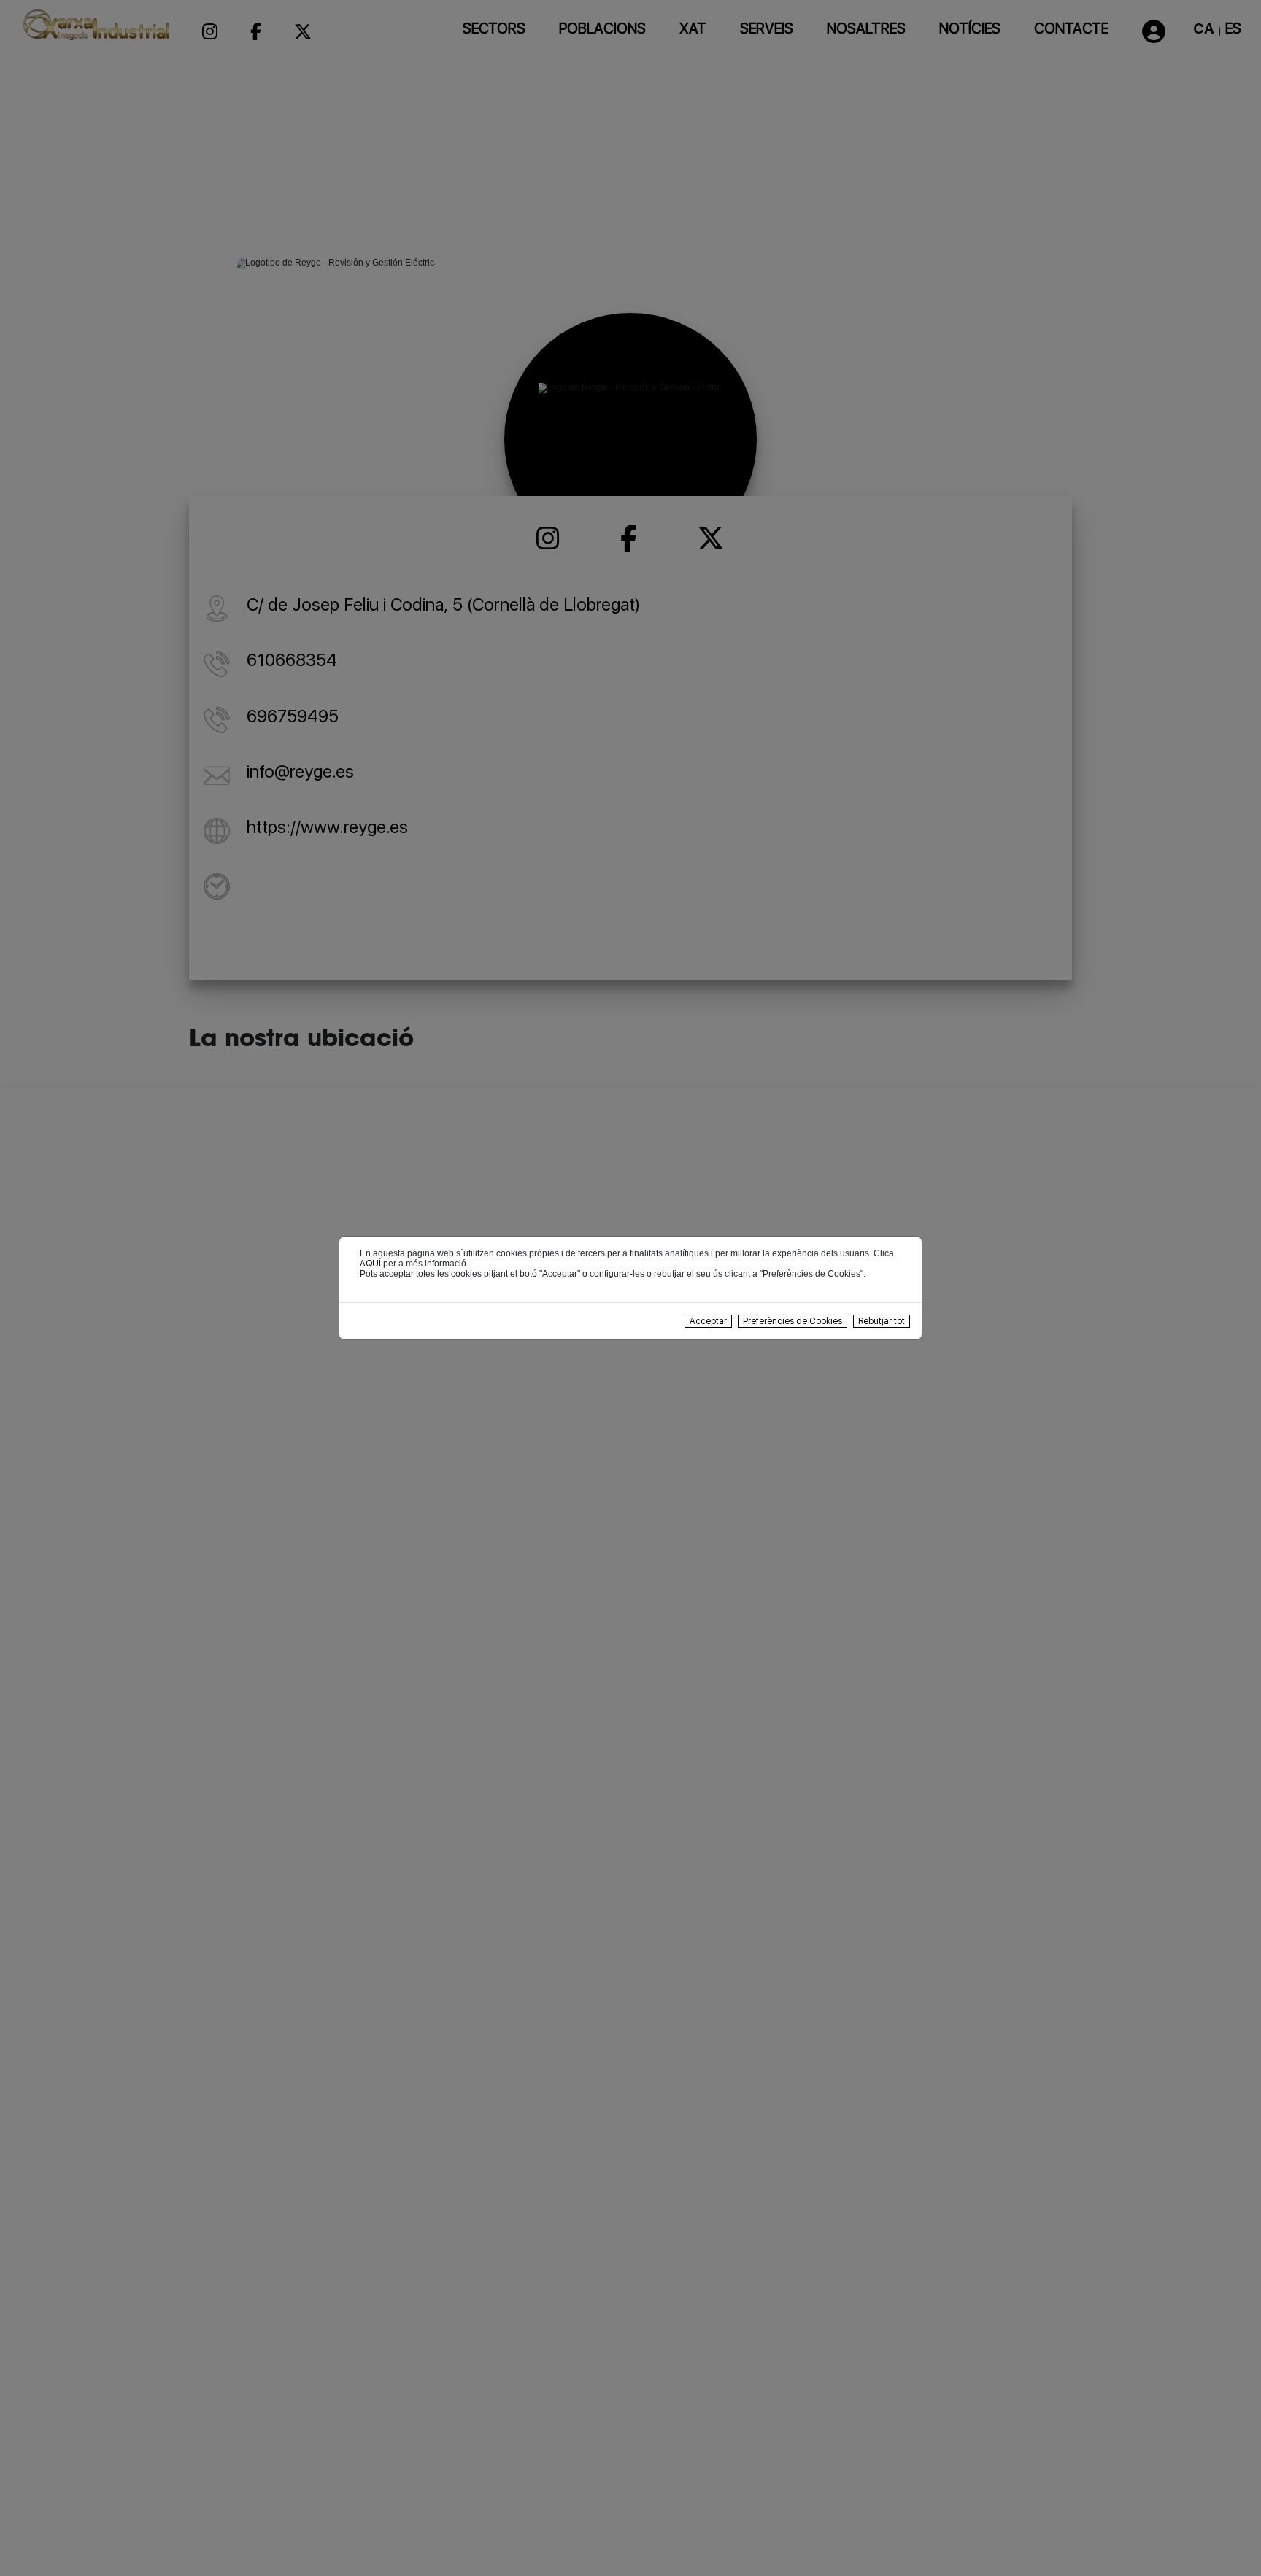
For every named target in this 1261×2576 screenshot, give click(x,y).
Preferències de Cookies (793, 1321)
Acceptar (708, 1321)
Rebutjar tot (882, 1321)
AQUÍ (370, 1264)
